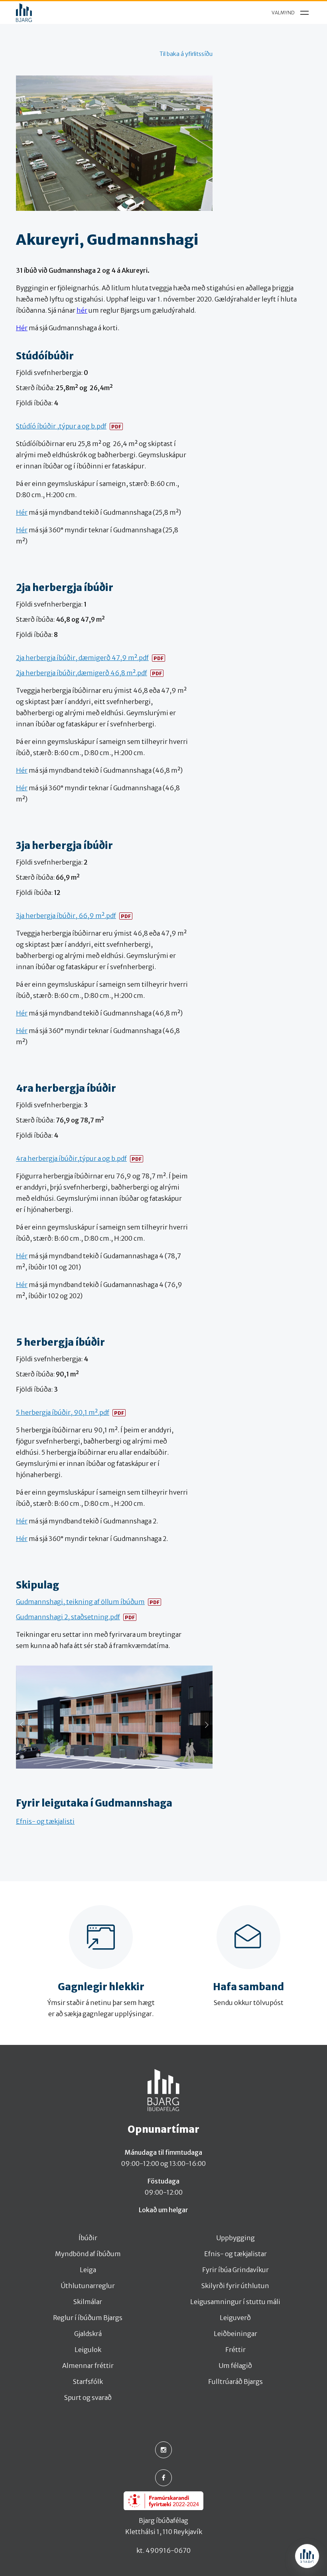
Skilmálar (88, 2302)
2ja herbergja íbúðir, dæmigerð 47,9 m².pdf (82, 658)
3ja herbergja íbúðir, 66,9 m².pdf (66, 916)
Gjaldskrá (88, 2334)
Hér (22, 328)
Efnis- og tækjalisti (45, 1821)
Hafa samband (248, 1987)
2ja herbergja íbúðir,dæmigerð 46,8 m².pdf (82, 673)
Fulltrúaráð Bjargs (235, 2382)
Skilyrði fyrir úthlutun (235, 2286)
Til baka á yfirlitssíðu (186, 54)
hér (82, 310)
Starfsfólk (88, 2382)
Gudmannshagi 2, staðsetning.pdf (68, 1617)
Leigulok (88, 2350)
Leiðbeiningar (235, 2334)
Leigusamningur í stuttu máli (235, 2302)
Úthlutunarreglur (88, 2286)
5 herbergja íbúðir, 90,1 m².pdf (63, 1412)
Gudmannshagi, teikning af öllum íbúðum (80, 1602)
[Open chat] (307, 2556)
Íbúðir (88, 2238)
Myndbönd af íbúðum (88, 2254)
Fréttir (235, 2350)
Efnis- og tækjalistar (235, 2254)
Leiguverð (235, 2318)
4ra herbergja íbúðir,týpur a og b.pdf (71, 1158)
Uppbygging (235, 2238)
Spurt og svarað (88, 2398)
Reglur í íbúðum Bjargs (88, 2318)
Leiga (88, 2270)
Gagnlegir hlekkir (101, 1987)
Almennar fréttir (88, 2366)
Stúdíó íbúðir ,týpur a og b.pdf (61, 426)
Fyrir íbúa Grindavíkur (235, 2270)
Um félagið (235, 2366)
